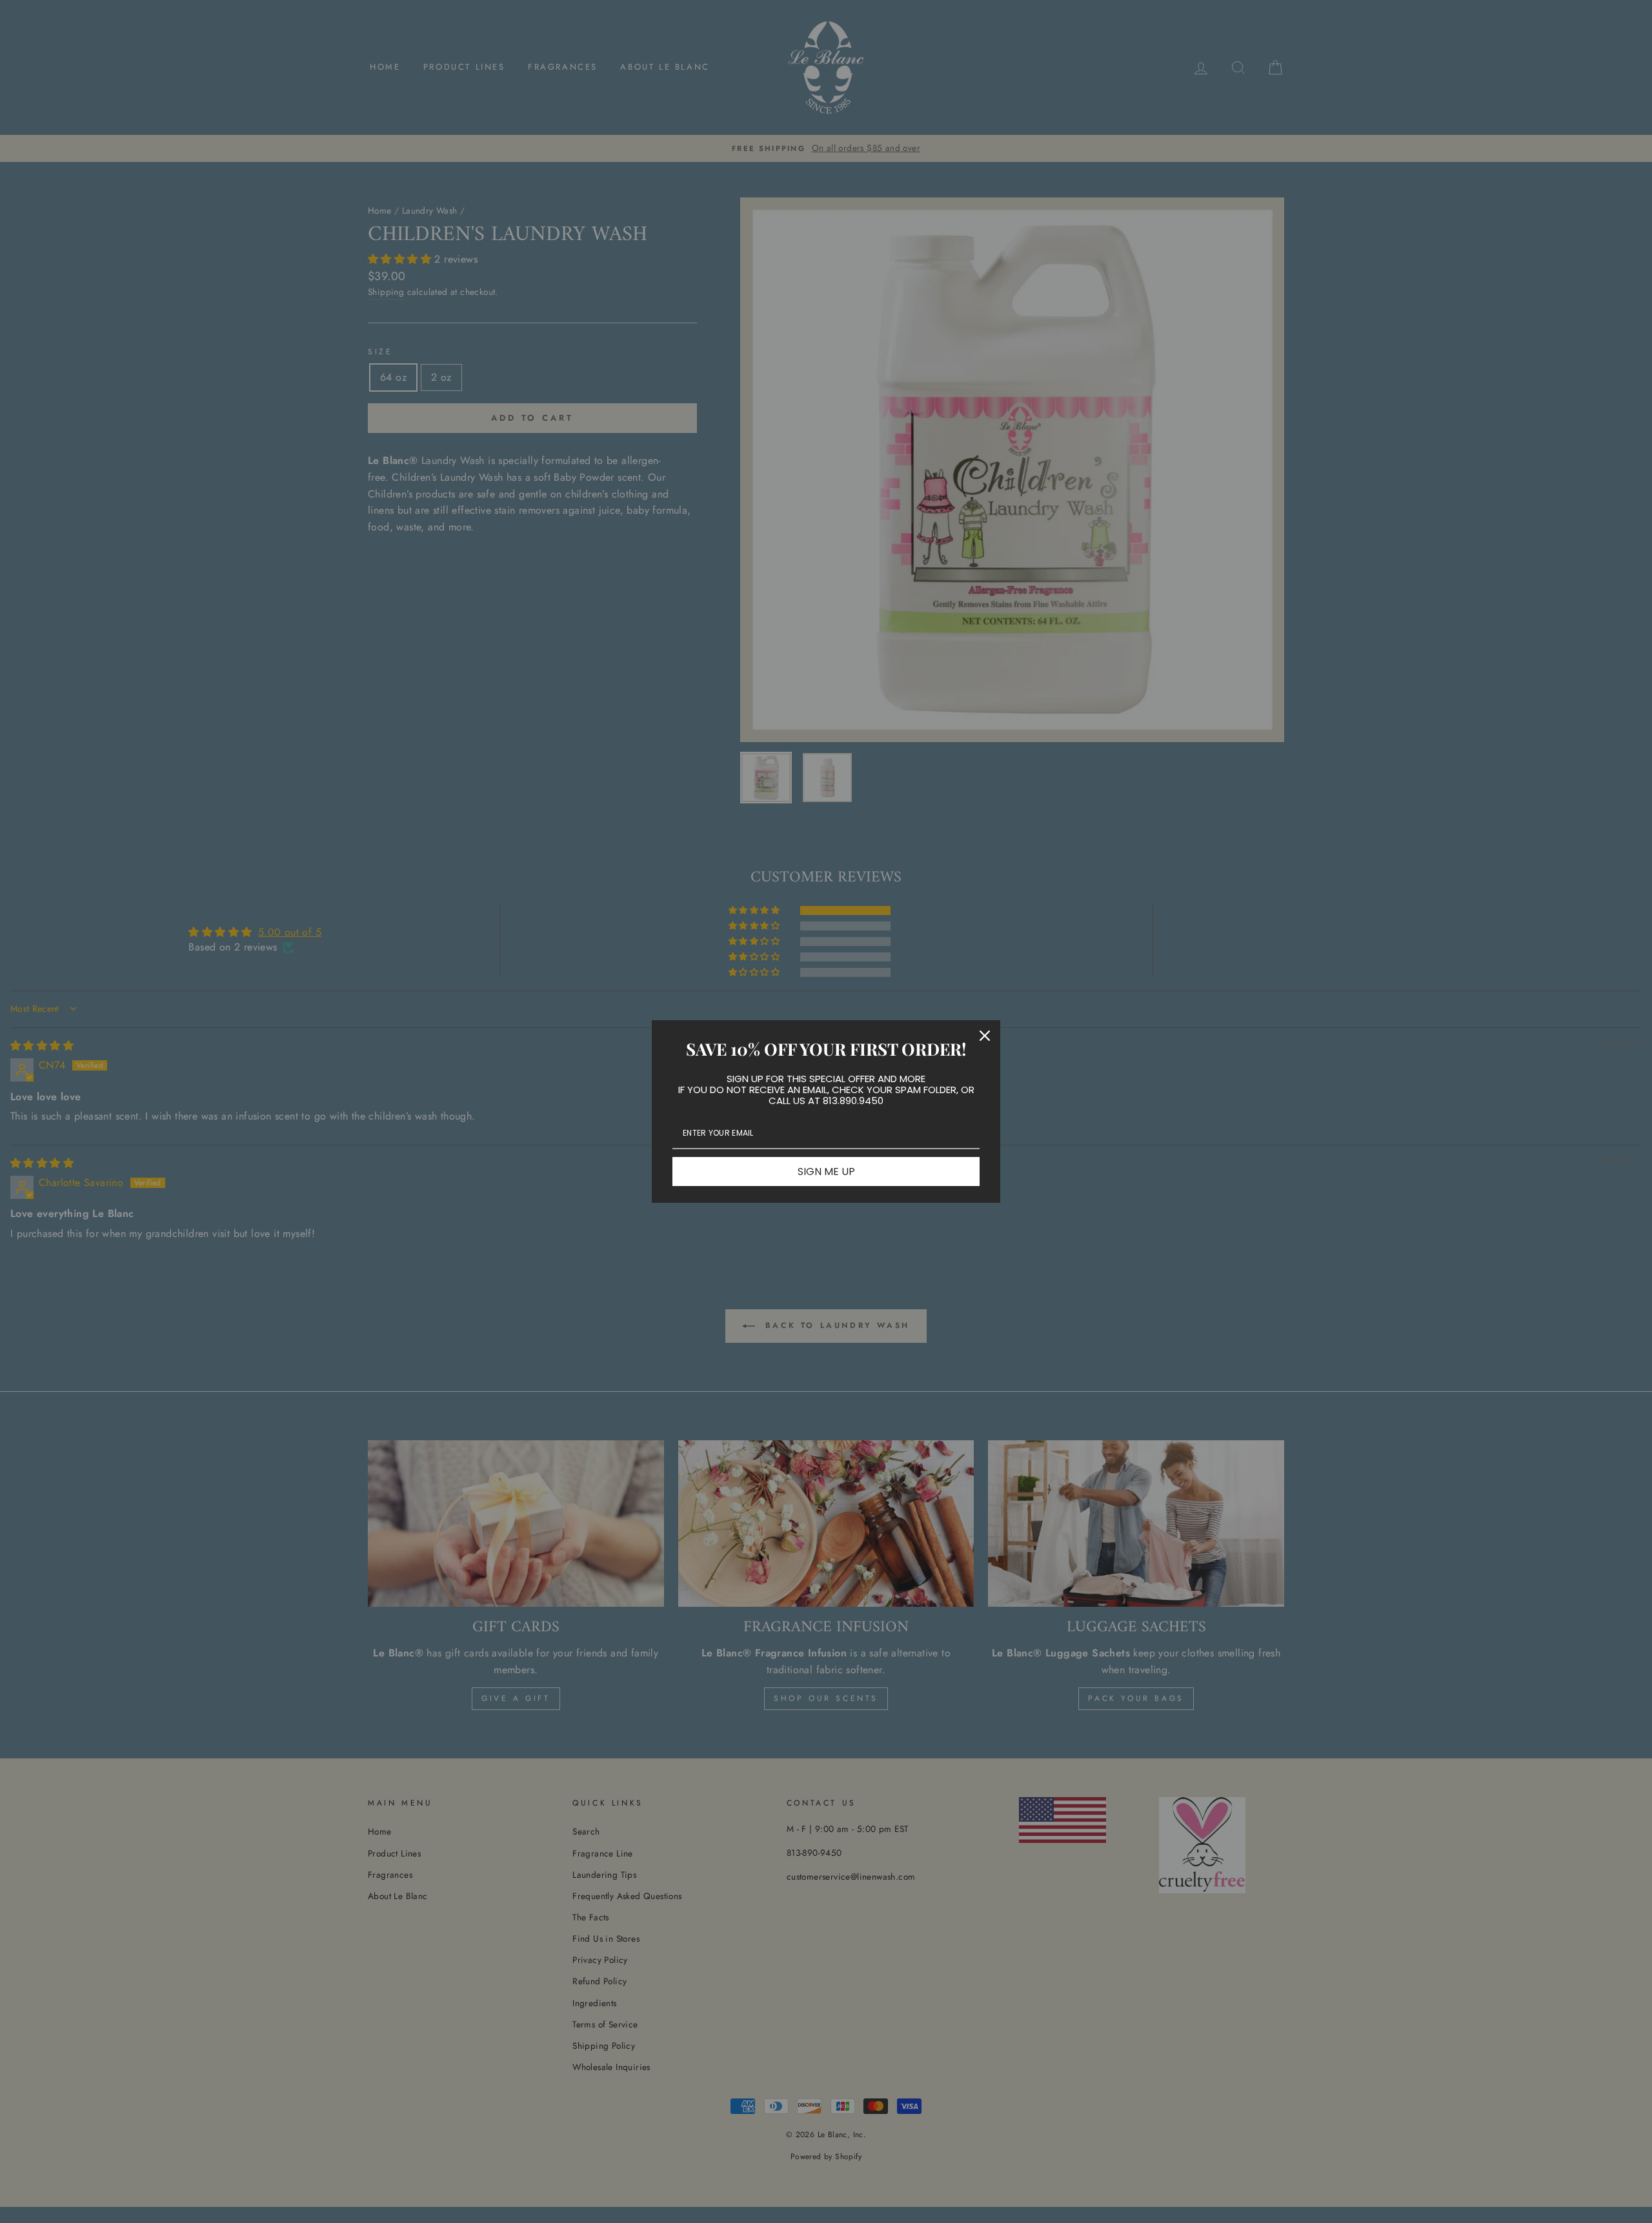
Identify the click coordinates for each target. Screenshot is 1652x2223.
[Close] (985, 1036)
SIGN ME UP (826, 1172)
